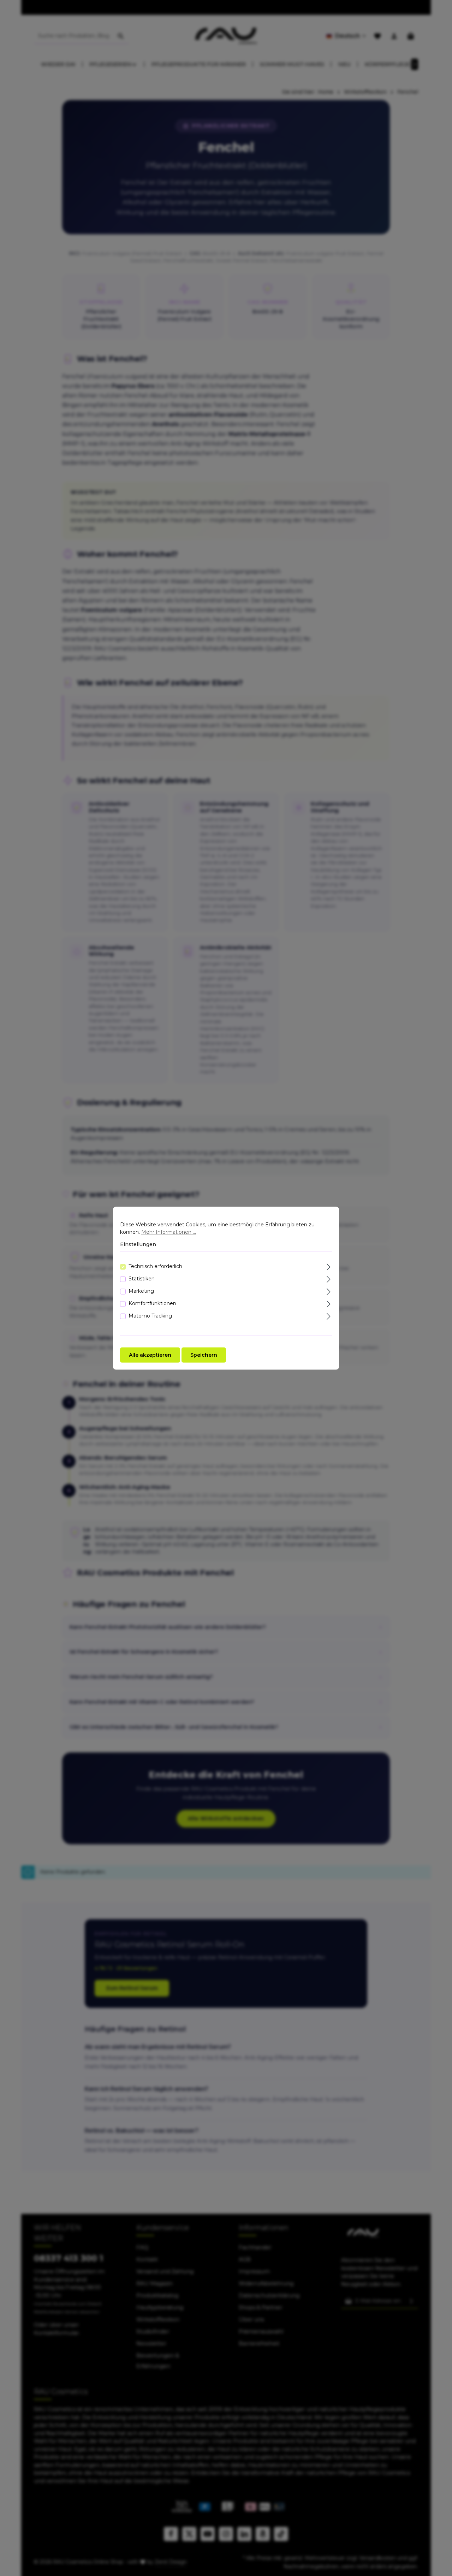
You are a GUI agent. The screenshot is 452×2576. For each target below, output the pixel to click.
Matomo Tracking (150, 1315)
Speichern (204, 1355)
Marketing (141, 1291)
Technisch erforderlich (155, 1266)
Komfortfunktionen (152, 1303)
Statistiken (142, 1278)
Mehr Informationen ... (169, 1232)
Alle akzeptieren (150, 1355)
